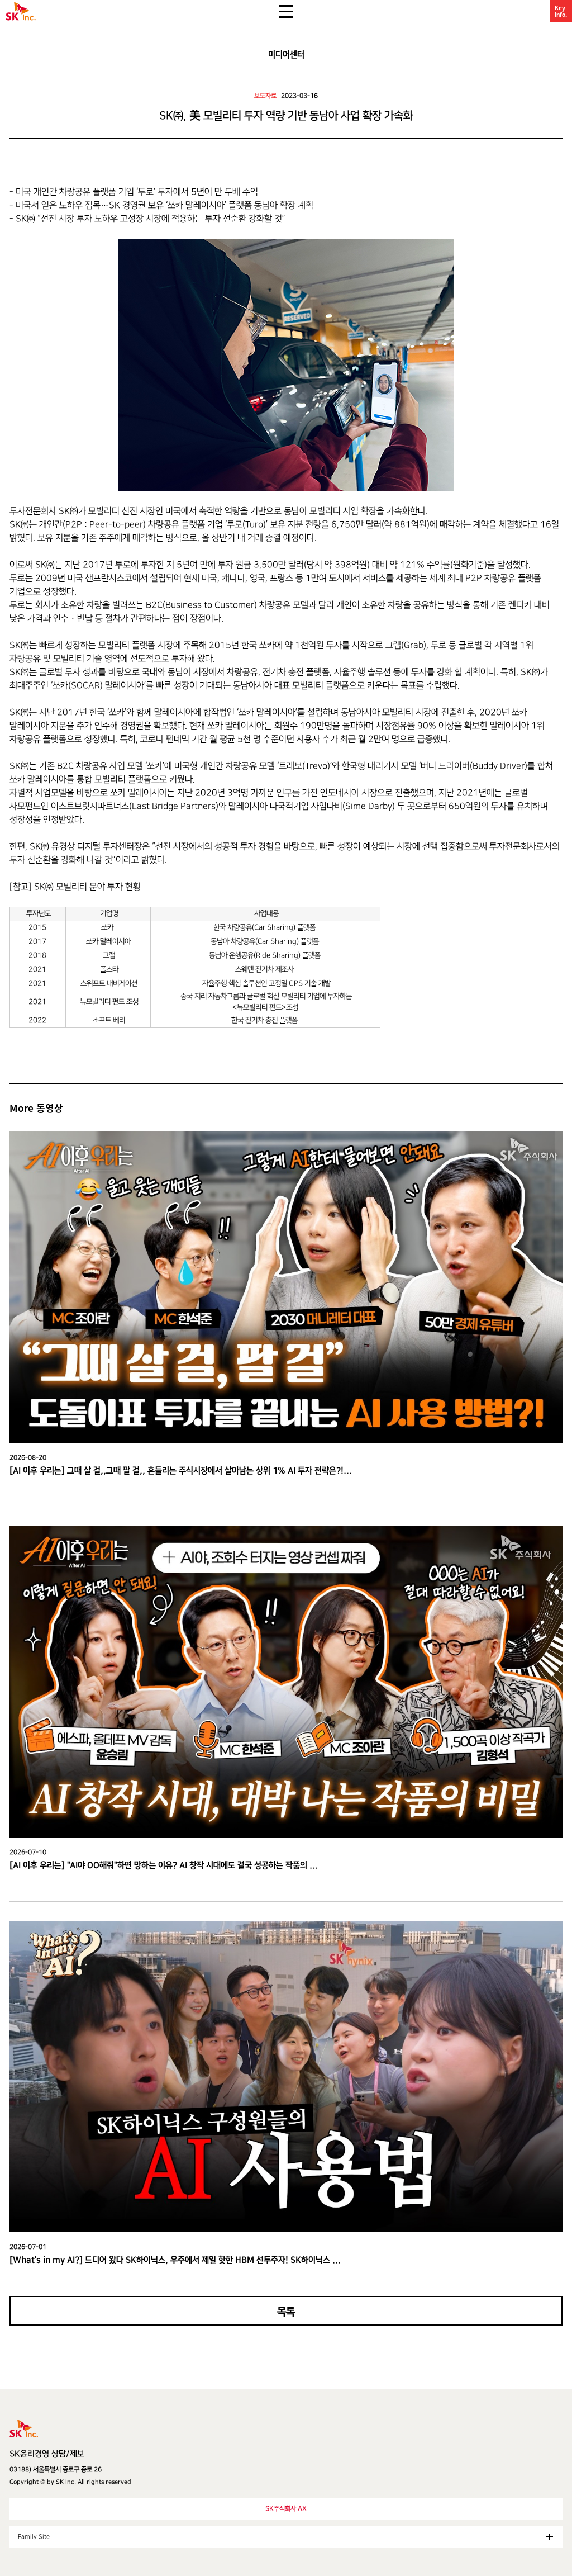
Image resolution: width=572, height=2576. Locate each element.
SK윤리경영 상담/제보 (47, 2454)
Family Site (34, 2537)
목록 (286, 2312)
